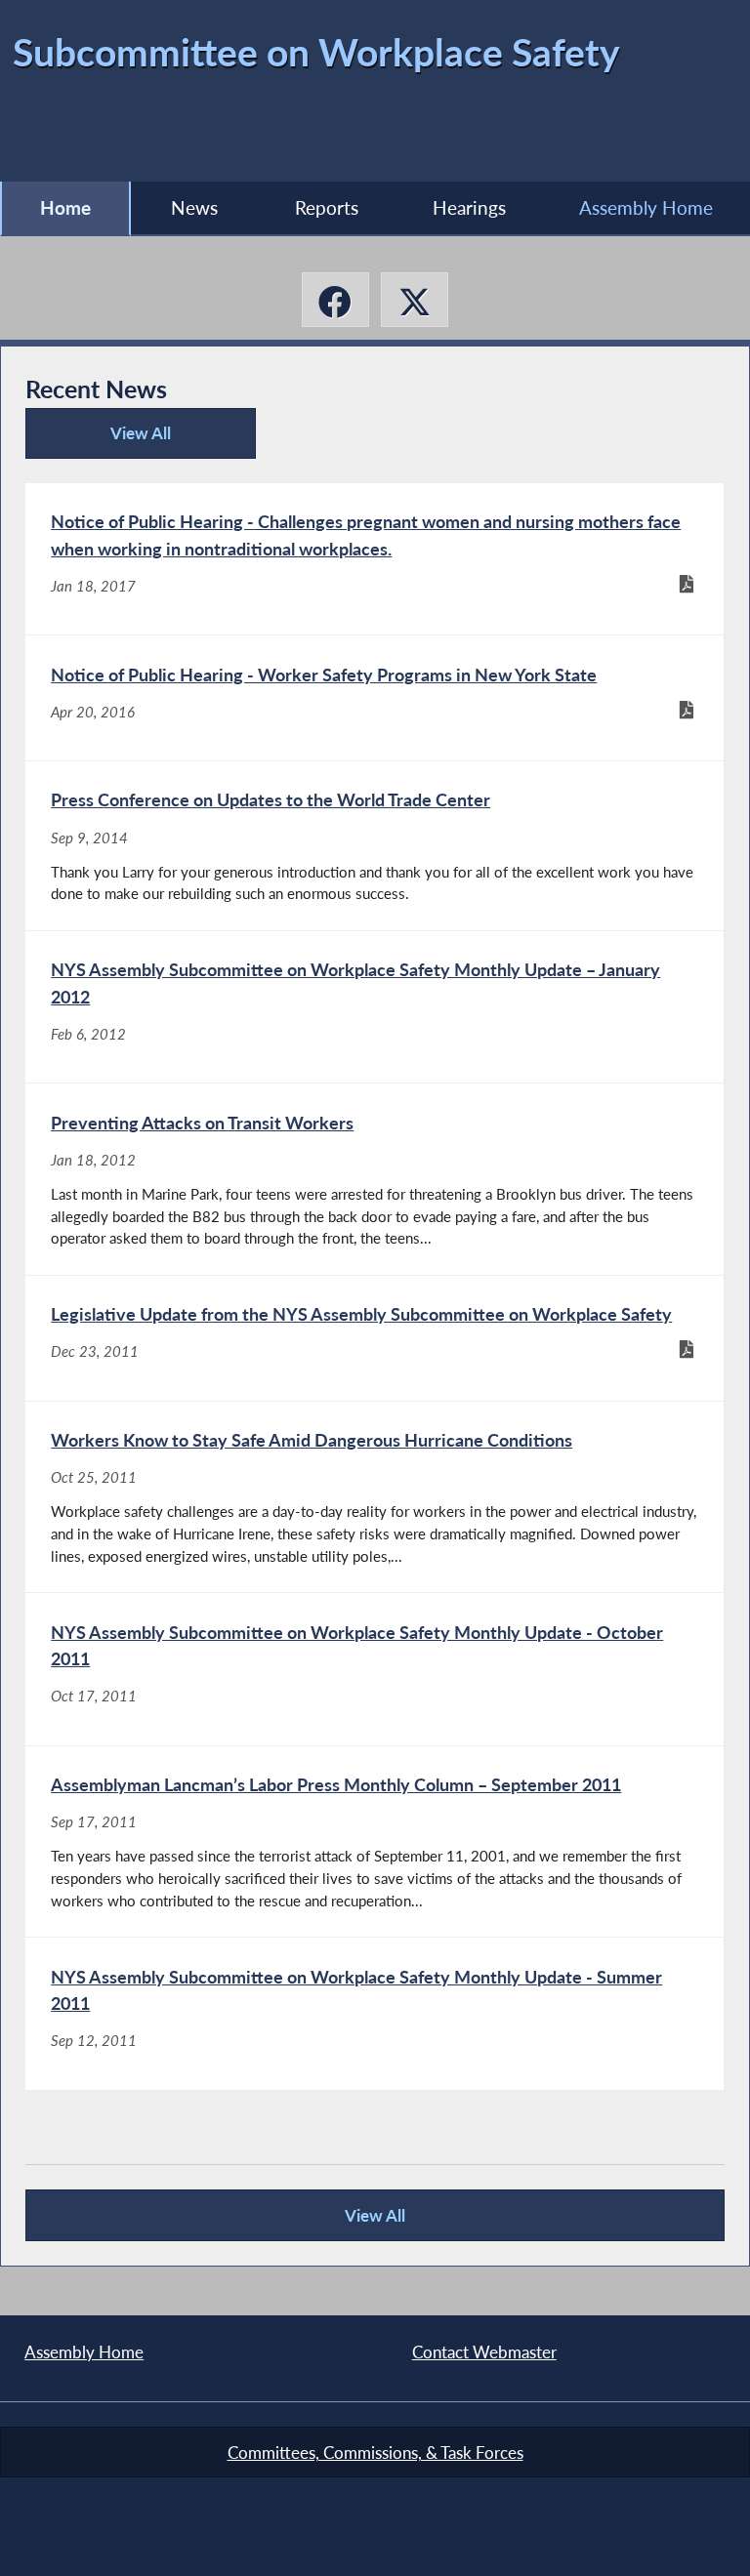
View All (105, 441)
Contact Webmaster (484, 2352)
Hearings (469, 207)
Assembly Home (646, 207)
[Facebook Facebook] (335, 300)
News (194, 207)
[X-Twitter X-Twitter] (415, 300)
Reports (327, 207)
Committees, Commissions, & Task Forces (375, 2453)
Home (65, 207)
